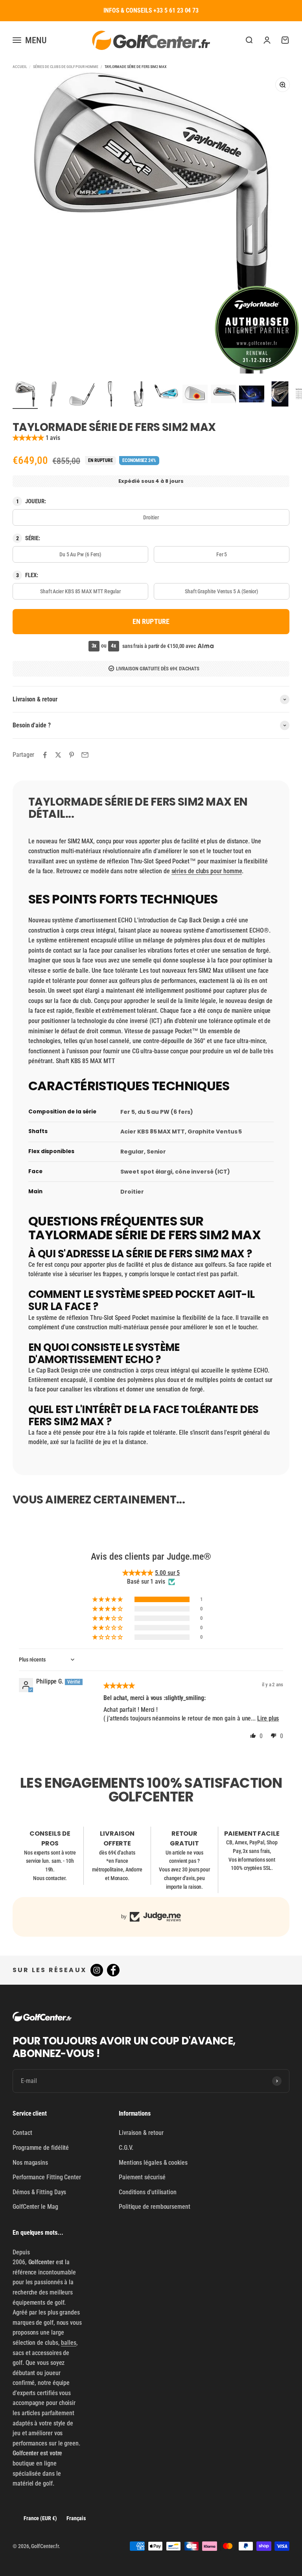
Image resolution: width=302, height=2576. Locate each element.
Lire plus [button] (268, 1718)
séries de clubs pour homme (207, 871)
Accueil (20, 67)
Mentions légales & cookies (153, 2163)
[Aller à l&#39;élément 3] (82, 395)
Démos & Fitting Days (39, 2192)
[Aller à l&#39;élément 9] (252, 395)
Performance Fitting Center (47, 2177)
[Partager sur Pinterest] (72, 755)
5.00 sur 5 (167, 1573)
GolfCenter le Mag (35, 2207)
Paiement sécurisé (142, 2177)
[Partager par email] (85, 755)
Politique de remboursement (155, 2207)
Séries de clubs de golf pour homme (65, 67)
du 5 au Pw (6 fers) (80, 554)
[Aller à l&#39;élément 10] (280, 395)
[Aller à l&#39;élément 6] (167, 395)
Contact (22, 2133)
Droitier (151, 517)
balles (69, 2343)
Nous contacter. (50, 1878)
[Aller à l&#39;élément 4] (110, 395)
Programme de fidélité (41, 2148)
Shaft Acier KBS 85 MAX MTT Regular (80, 591)
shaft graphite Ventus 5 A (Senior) (222, 591)
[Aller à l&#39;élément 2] (53, 395)
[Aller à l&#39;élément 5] (138, 395)
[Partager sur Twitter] (58, 755)
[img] (119, 1686)
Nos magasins (30, 2163)
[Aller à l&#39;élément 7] (195, 395)
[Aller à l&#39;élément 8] (223, 395)
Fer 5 (222, 554)
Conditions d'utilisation (148, 2192)
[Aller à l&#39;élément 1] (25, 395)
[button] (29, 438)
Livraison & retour (141, 2133)
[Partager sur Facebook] (45, 755)
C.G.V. (126, 2148)
